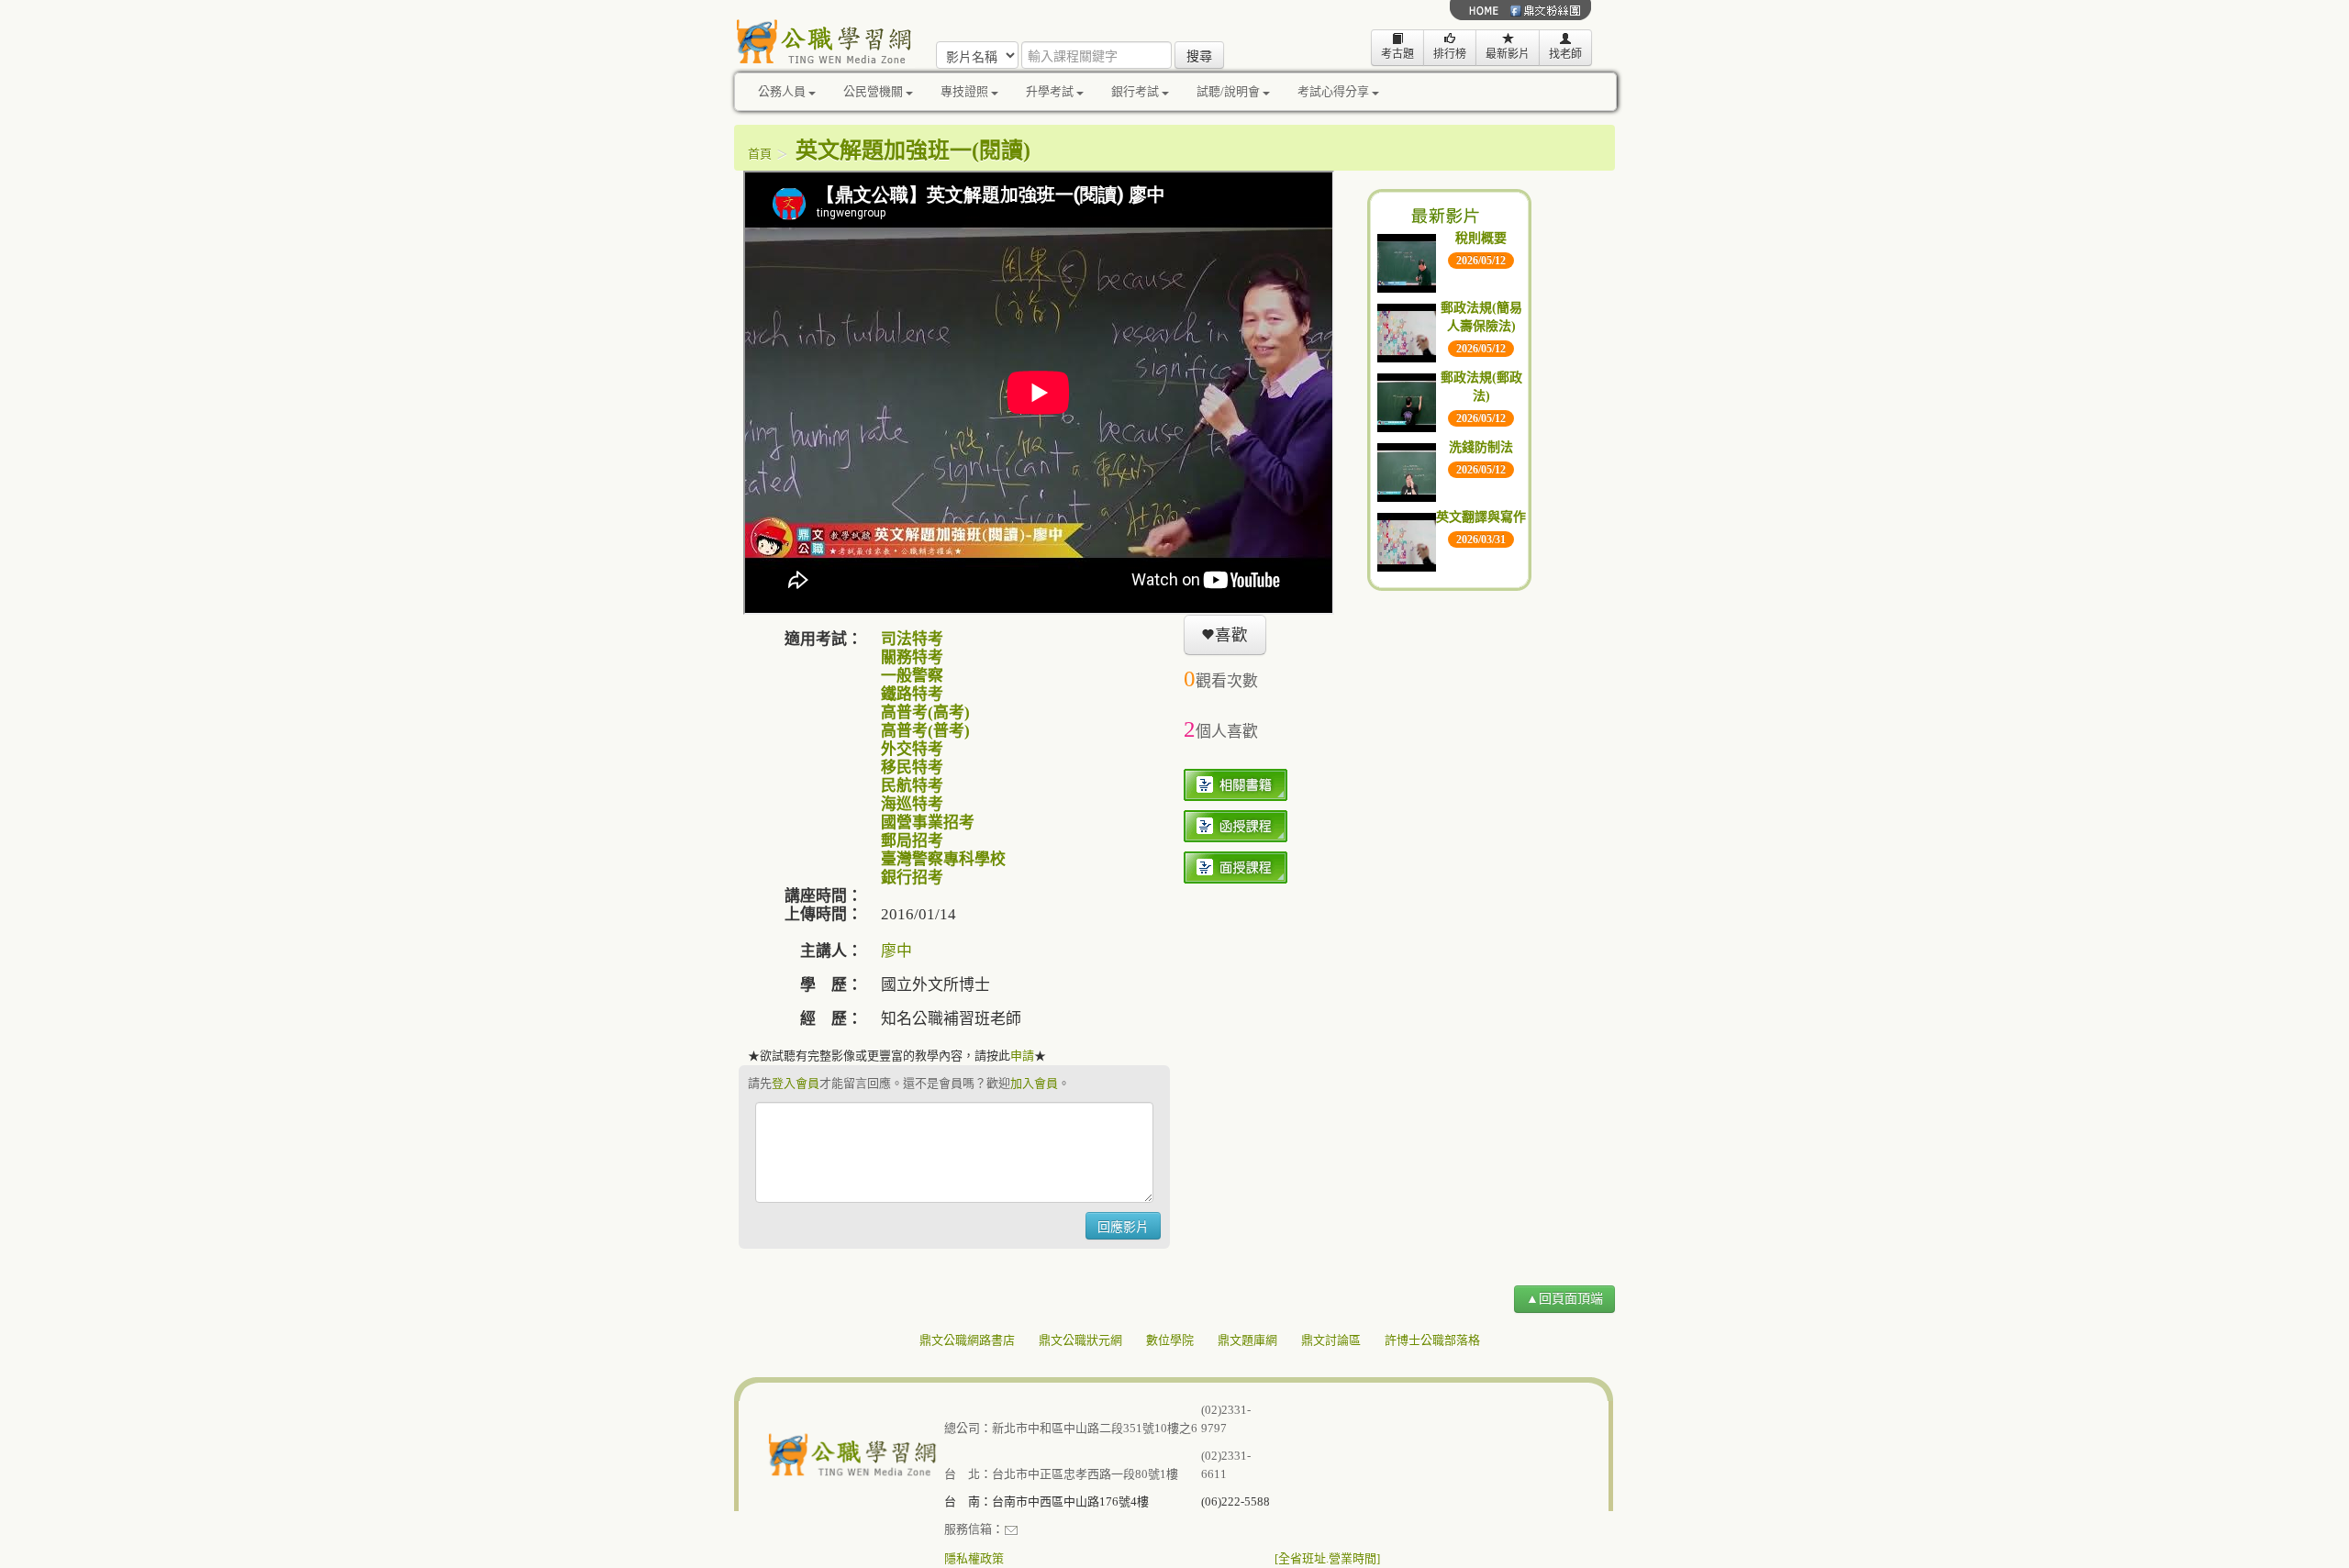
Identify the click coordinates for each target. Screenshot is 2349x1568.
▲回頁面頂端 (1564, 1299)
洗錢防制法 (1481, 447)
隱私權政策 (974, 1558)
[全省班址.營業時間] (1327, 1558)
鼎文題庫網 (1247, 1340)
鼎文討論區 (1331, 1340)
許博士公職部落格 (1432, 1340)
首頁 (760, 154)
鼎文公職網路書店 (967, 1340)
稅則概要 (1481, 238)
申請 (1022, 1056)
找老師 (1565, 54)
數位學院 (1170, 1340)
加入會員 (1034, 1083)
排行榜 (1450, 54)
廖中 (896, 951)
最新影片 (1508, 54)
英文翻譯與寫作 (1481, 517)
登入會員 (796, 1083)
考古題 (1397, 54)
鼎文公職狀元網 (1080, 1340)
